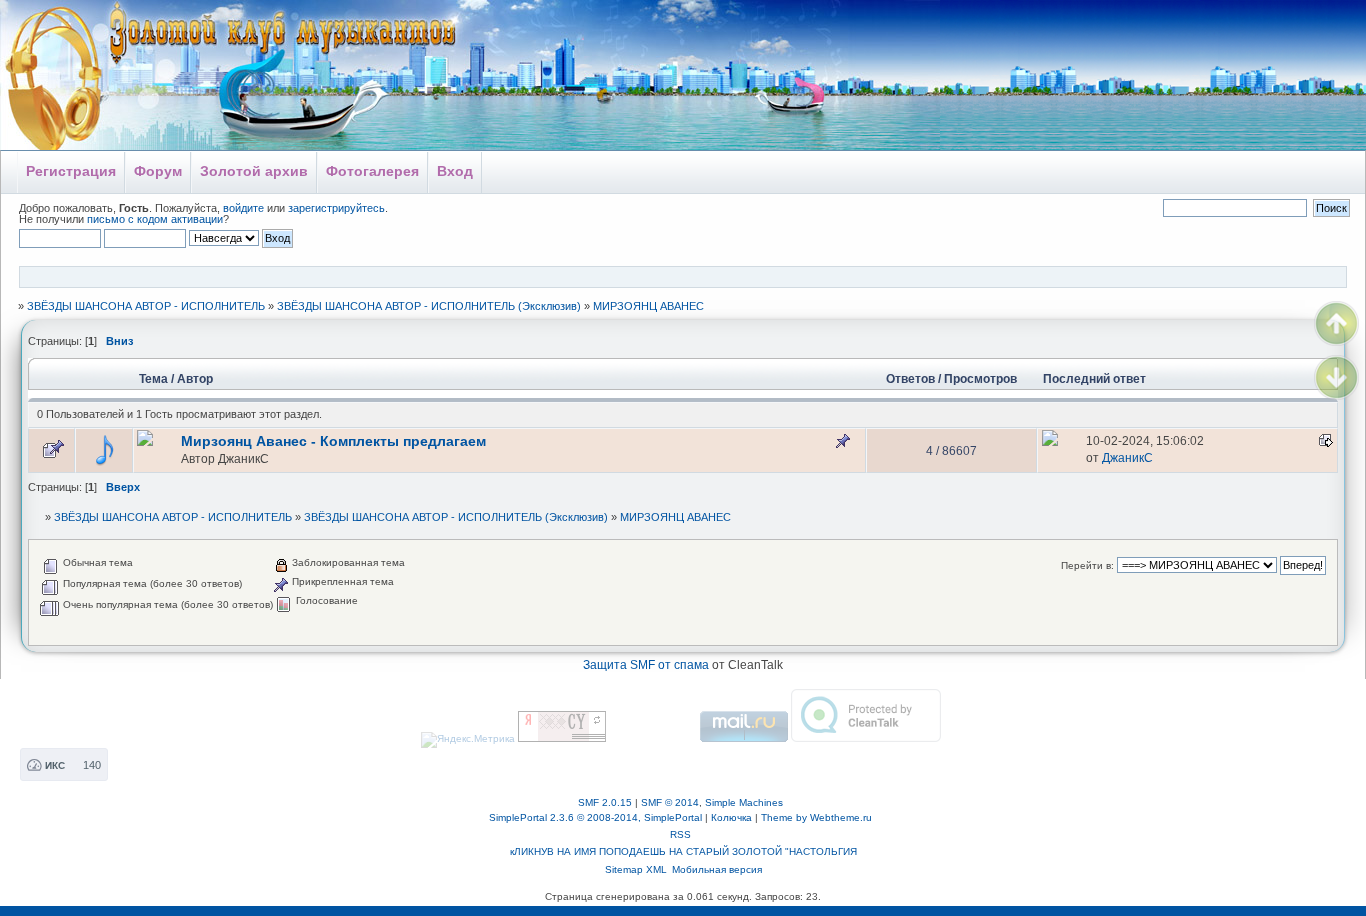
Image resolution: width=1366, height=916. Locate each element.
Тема (153, 379)
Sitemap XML (636, 869)
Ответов (910, 379)
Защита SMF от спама (646, 665)
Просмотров (980, 379)
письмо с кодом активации (155, 219)
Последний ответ (1096, 379)
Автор (195, 379)
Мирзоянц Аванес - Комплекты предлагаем (333, 441)
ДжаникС (243, 458)
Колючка (731, 817)
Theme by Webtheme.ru (816, 817)
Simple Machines (744, 802)
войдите (243, 208)
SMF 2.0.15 (605, 802)
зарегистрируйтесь (336, 208)
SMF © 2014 (670, 802)
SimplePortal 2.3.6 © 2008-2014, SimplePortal (595, 817)
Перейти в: (1087, 565)
